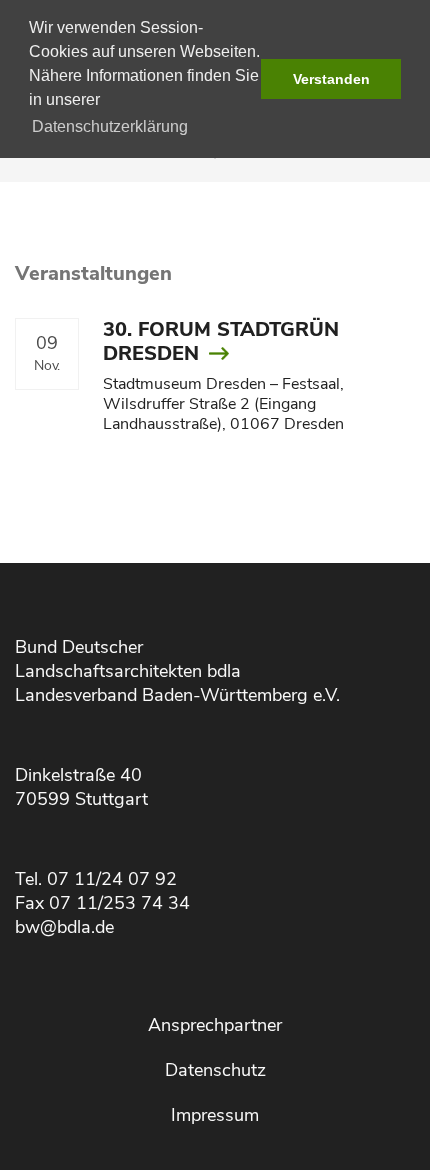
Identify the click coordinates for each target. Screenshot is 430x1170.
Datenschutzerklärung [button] (110, 126)
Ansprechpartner (215, 1025)
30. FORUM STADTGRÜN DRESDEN (221, 341)
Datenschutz (215, 1070)
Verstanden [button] (331, 79)
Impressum (215, 1115)
